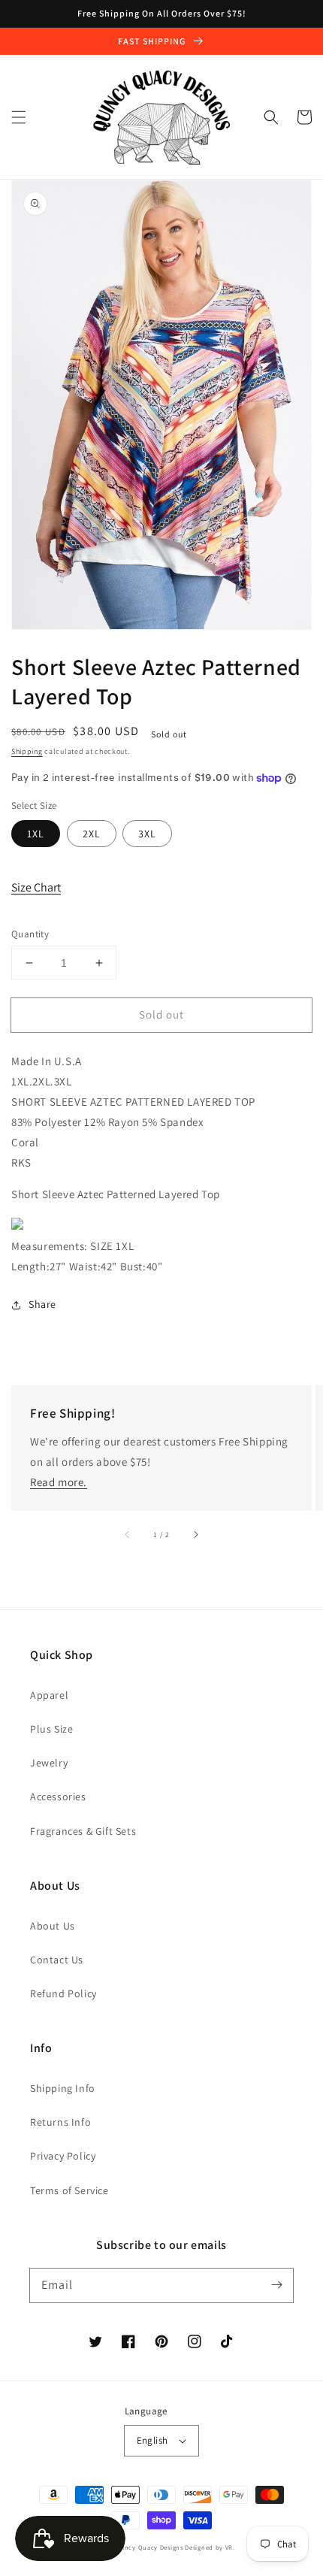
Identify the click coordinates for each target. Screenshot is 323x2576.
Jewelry (49, 1763)
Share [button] (42, 1304)
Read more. (59, 1482)
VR (229, 2547)
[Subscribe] (276, 2285)
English (152, 2440)
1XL (36, 834)
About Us (53, 1926)
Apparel (49, 1695)
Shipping (27, 751)
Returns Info (60, 2122)
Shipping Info (63, 2088)
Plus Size (51, 1729)
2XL (92, 834)
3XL (147, 834)
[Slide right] (195, 1535)
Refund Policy (63, 1993)
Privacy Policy (63, 2156)
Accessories (58, 1797)
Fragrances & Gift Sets (83, 1831)
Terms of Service (69, 2190)
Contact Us (57, 1960)
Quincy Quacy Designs (148, 2547)
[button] (19, 117)
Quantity (30, 934)
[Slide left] (128, 1535)
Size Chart (36, 887)
